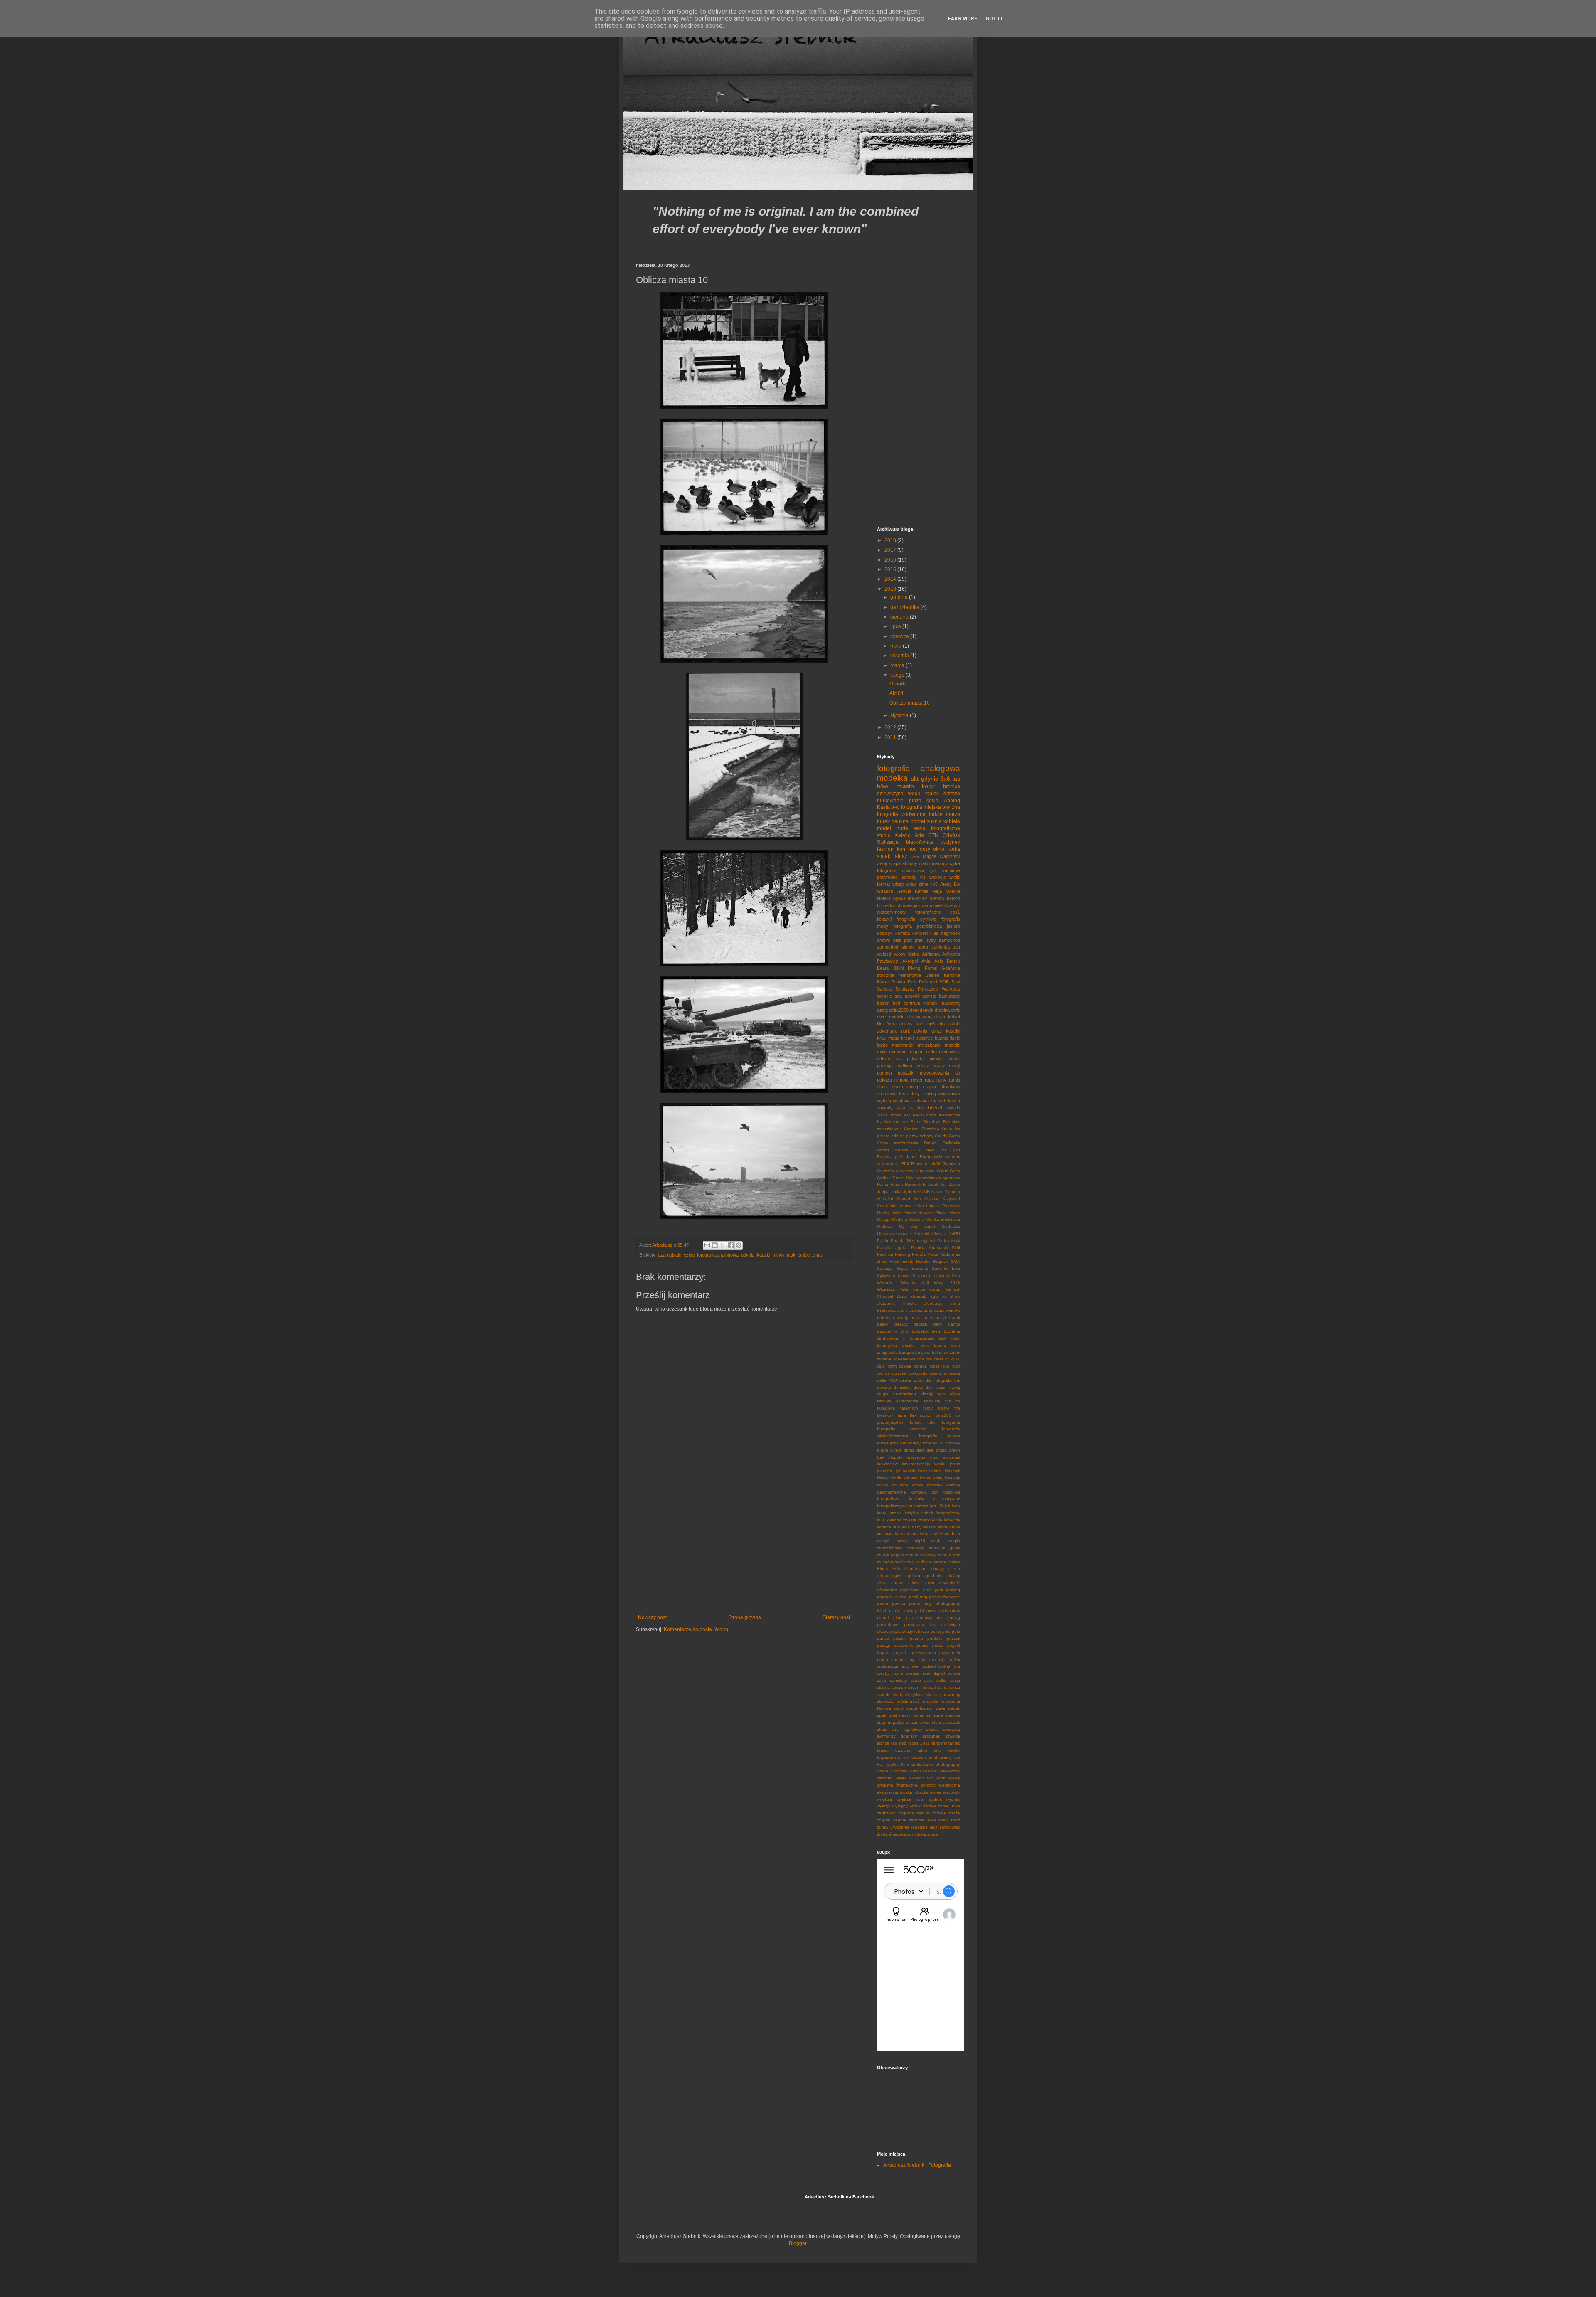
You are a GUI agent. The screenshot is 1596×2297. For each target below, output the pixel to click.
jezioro (953, 926)
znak (943, 1820)
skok (882, 1087)
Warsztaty (950, 856)
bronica (952, 786)
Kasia (883, 807)
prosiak (900, 1653)
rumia (954, 1080)
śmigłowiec (950, 1827)
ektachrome (907, 1401)
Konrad (903, 1199)
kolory (883, 1485)
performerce (949, 1597)
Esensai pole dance (897, 1157)
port (908, 940)
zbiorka (939, 1813)
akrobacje (933, 1303)
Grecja (904, 891)
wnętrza (884, 1799)
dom (914, 1010)
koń (901, 849)
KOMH (924, 1192)
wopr (920, 1799)
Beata (883, 968)
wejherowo (949, 1094)
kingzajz (952, 1471)
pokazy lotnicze (914, 1631)
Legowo (905, 1206)
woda (914, 794)
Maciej (883, 1213)
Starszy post (836, 1617)
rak (922, 1660)
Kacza (937, 1192)
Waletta (953, 1275)
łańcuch (936, 1108)
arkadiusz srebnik (926, 898)
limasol (930, 1527)
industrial (952, 1457)
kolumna (900, 1485)
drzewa (952, 794)
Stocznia (920, 1268)
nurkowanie (890, 801)
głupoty (895, 1457)
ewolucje (932, 1401)
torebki (954, 1750)
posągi (883, 1645)
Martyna (900, 1219)
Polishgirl (928, 982)
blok (942, 1338)
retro (905, 1666)
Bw (957, 884)
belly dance (947, 1324)
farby (928, 1408)
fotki (931, 1422)
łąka (934, 1827)
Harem (897, 1184)
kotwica (921, 1506)
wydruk (935, 1799)
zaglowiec (886, 1813)
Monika (953, 891)
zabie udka (949, 1806)
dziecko (952, 905)
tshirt (933, 1757)
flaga (901, 1415)
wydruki (953, 1799)
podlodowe (888, 1625)
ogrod (929, 1576)
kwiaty (924, 1520)
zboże (954, 1813)
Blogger (798, 2243)
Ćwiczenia (900, 1827)
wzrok (915, 1806)
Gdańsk (951, 835)
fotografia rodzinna (902, 1429)
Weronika (886, 1283)
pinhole (936, 1059)
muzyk (883, 1555)
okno (939, 849)
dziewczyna (890, 794)
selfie (941, 1680)
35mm (895, 1115)
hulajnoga (916, 1457)
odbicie (884, 1059)
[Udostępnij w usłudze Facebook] (731, 1245)
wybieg (884, 1101)
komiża (903, 933)
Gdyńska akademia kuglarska (906, 1171)
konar (936, 1031)
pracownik (903, 1645)
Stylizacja (888, 842)
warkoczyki (950, 1771)
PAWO (954, 1234)
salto (882, 1680)
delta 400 (887, 1380)
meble (937, 1534)
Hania (883, 1184)
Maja (937, 891)
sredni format (911, 1715)
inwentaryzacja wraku (924, 1464)
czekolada (918, 1373)
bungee (906, 1352)
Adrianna (931, 954)
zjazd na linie (910, 1108)
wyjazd (884, 954)
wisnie (936, 1792)
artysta (929, 996)
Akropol (910, 961)
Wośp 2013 (947, 1283)
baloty (902, 1317)
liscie (955, 1038)
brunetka (886, 905)
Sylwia (899, 898)
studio (884, 835)
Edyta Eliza (935, 1150)
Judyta (883, 1192)
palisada (915, 1059)
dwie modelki (891, 1017)
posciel (953, 1638)
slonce (908, 947)
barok (955, 1317)
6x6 (945, 779)
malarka (892, 1534)
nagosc (898, 1555)
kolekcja (952, 1478)
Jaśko (954, 1184)
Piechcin (885, 1254)
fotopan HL (934, 1443)
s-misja (913, 1673)
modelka (892, 778)
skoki (897, 1087)
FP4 (905, 1164)
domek (927, 1010)
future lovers (889, 1450)
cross (935, 1366)
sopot (899, 1708)
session (899, 1687)
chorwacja (907, 905)
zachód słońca (945, 1101)
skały (898, 1694)
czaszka (899, 1373)
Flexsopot (920, 1164)
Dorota (883, 1150)
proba (938, 1645)
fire (957, 1408)
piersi (931, 1611)
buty (919, 1352)
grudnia (900, 597)
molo (882, 1052)
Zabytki (884, 863)
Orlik (926, 1234)
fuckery (953, 1443)
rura (956, 1666)
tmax (904, 1094)
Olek (916, 1234)
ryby (931, 940)
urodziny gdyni (906, 1771)
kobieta (952, 821)
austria (916, 1310)
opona (897, 1583)
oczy (925, 849)
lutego (898, 675)
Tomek (938, 1275)
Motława (885, 1226)
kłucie (937, 1520)
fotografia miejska (921, 807)
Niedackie (951, 1226)
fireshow (885, 1415)
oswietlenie (949, 1583)
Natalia (884, 898)
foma (892, 1024)
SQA (956, 1261)
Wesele (884, 996)
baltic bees (922, 1317)
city (929, 1359)
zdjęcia (884, 1820)
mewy (778, 1255)
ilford (934, 1457)
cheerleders (904, 1359)
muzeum (898, 1052)
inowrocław (887, 1464)
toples (932, 794)
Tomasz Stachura (914, 1275)
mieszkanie (929, 1045)
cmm (892, 1366)
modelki (952, 1045)
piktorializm (950, 1611)
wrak (911, 884)
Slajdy (902, 1268)
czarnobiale (670, 1255)
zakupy (923, 1813)
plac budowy (919, 1618)
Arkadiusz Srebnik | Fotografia (917, 2165)
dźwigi (927, 1394)
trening (929, 1094)
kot (909, 1506)
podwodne (887, 877)
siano (942, 1687)
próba (883, 1660)
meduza (952, 1534)
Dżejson (901, 1150)
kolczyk (885, 933)
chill (921, 1359)
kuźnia (941, 1038)
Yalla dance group (920, 1289)
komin (917, 1485)
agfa (935, 1296)
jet (898, 1471)
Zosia (902, 1296)
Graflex (884, 1178)
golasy (906, 1024)
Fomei (931, 968)
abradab (918, 1296)
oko (940, 1576)
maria (906, 1534)
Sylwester (886, 1275)
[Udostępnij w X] (723, 1245)
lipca (896, 626)
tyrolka (892, 1764)
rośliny (944, 1666)
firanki (944, 1408)
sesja (932, 801)
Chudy (941, 1136)
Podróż (919, 1254)
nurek (883, 821)
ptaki (792, 1255)
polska (899, 1638)
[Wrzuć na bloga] (715, 1245)
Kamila (921, 891)
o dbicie (924, 1562)
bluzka (909, 1345)
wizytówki (951, 1792)
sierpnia (900, 617)
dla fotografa (939, 1380)
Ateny (946, 884)
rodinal (929, 1666)
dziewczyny (919, 1017)
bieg (936, 1331)
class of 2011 (947, 1359)
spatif (882, 1715)
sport (923, 947)
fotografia (951, 1422)
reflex (955, 1660)
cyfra (955, 863)
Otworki (898, 684)
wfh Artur (936, 1778)
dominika (902, 1387)
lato (897, 1527)
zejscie (900, 1820)
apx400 (912, 996)
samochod (949, 940)
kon (935, 1492)
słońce (883, 1743)
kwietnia (900, 656)
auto (928, 1310)
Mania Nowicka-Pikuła (926, 1213)
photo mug (921, 1603)
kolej (938, 1478)
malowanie (903, 1045)
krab (956, 1506)
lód (880, 1534)
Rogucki (941, 1261)
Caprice (911, 1129)
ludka (955, 1527)
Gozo (955, 1171)
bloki (956, 1338)
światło (953, 1108)
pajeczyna (910, 1590)
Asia (939, 961)
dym (930, 1387)
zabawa (921, 1101)
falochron (909, 1408)
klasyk (883, 1478)
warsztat (885, 1778)
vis (923, 877)
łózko (914, 954)
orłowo (884, 940)
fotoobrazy (910, 1443)
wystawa (902, 1101)
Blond (916, 1122)
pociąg (954, 1618)
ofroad (883, 1576)
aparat (900, 863)
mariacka (921, 1534)
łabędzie (920, 1827)
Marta (883, 982)
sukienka (941, 947)
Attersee (901, 1122)
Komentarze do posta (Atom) (696, 1629)
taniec (954, 1743)
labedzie (952, 1520)
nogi (899, 1562)
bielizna (951, 807)
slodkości (886, 1701)
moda (936, 1541)
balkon (953, 898)
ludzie (936, 814)
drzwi (918, 1387)
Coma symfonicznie (898, 1143)
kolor (928, 786)
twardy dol (950, 1757)
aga (898, 996)
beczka (920, 1324)
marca (898, 665)
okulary (953, 1576)
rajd (912, 1660)
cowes (905, 1366)
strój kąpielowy (907, 1729)
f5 (958, 1401)
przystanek (950, 1653)
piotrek (883, 1618)
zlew (931, 1820)
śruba (882, 1834)
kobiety (910, 1478)
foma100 (943, 1415)
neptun (945, 1555)
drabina (942, 1010)
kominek (935, 1485)
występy (900, 1806)
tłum (905, 1764)
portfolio (935, 1638)
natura (912, 1555)
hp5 (931, 1024)
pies (897, 940)
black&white (920, 842)
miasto (905, 786)
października (905, 607)
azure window (947, 1310)
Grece (898, 1178)
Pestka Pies (904, 982)
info (941, 1024)
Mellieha (916, 1219)
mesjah (884, 1541)
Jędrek (910, 1192)
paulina (900, 821)
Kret (917, 1199)
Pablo (883, 1241)
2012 (891, 727)
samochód (888, 947)
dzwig (955, 1387)
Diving (914, 968)
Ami (888, 1122)
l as (934, 933)
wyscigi (884, 1806)
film (880, 1024)
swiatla (932, 1729)
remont (901, 1080)
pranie (922, 1645)
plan (940, 1618)
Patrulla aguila (892, 1248)
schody (909, 877)
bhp (904, 1331)
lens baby (912, 1527)
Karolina (952, 975)
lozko (882, 1045)
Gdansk (885, 891)
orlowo (914, 1583)
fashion (885, 849)
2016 (891, 560)
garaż (909, 1450)
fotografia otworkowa (900, 870)
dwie (956, 1010)
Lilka (920, 1206)
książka (912, 1513)
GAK (936, 1164)
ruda (929, 1080)
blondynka (887, 1345)
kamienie (951, 870)
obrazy (937, 1569)
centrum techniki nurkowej (932, 1003)
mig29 (919, 1541)
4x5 (934, 884)
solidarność (908, 1701)
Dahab (930, 1143)
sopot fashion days (926, 1708)
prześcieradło (923, 1653)
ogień (897, 1576)
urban (883, 1771)
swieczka (952, 1729)
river (916, 1666)
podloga (885, 1066)
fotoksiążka (888, 1443)
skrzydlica (914, 1694)
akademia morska (897, 1303)
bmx (925, 1345)
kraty (882, 1513)
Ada (919, 835)
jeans (955, 1464)
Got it (994, 19)
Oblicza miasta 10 (910, 703)
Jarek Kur (937, 1184)
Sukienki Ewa (946, 1268)
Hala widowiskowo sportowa (933, 1178)
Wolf (925, 1283)
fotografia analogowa (718, 1255)
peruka (899, 1603)
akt (915, 779)
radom (898, 1660)
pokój (936, 1631)
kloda (896, 1478)
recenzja (937, 1660)
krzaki (907, 1038)
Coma (954, 1136)
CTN (933, 835)
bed (897, 1003)
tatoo (922, 1750)
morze (953, 814)
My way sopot (917, 1226)
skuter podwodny (943, 1694)
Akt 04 (897, 693)
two (880, 1764)
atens (902, 1310)
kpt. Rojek (940, 1506)
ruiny (941, 1080)
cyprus (883, 1373)
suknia (934, 821)
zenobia (917, 1820)
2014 (891, 579)
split (893, 1715)
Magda (930, 856)
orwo (930, 1583)
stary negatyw (890, 1722)
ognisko (913, 1576)
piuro (898, 1618)
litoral (943, 1527)
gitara (941, 1450)
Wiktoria (908, 1283)
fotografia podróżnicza (917, 926)
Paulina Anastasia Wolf (936, 1248)
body (912, 863)
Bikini (898, 968)
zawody (885, 1108)
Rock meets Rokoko (910, 1261)
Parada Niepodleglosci (913, 1241)
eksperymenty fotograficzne (909, 912)
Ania (926, 961)
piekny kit (914, 1611)
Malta (897, 1213)
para (927, 1590)
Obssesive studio (893, 1234)
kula (881, 1520)
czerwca (900, 636)
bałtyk (883, 1324)
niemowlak (949, 1052)
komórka (919, 1492)
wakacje (938, 877)
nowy (909, 1562)
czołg (689, 1255)
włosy (900, 954)
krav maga (888, 1038)
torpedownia (889, 1757)
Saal (956, 982)
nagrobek (951, 933)
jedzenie (885, 1471)
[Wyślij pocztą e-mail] (707, 1245)
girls (930, 1450)
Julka (897, 1192)
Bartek (953, 961)
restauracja (888, 1666)
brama (940, 1345)
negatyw (928, 1555)
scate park (922, 1680)
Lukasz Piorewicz (943, 1206)
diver (919, 1380)
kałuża (936, 1471)
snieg (804, 1255)
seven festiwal (921, 1687)
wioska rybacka (914, 1792)
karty (922, 1471)
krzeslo (895, 1513)
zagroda (906, 1813)
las (956, 779)
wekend (917, 1778)
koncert (920, 933)
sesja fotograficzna (937, 828)
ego (941, 1394)
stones (938, 1722)
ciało (924, 863)
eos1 (955, 912)
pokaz (923, 1066)
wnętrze (904, 1799)
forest (915, 1422)
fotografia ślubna (940, 1436)
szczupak (931, 1736)
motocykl (916, 1548)
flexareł (884, 919)
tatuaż (900, 856)
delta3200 (899, 1010)
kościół (953, 1031)
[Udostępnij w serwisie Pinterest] (739, 1245)
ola (899, 1059)
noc (912, 849)
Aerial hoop (924, 1115)
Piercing (903, 1254)
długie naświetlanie (897, 1394)
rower (917, 1080)
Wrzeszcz (886, 1289)
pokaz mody (946, 1066)
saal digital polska (941, 1673)
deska (905, 1380)
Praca (933, 1254)
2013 (891, 589)
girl (933, 870)
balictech (885, 1317)
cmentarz (939, 863)
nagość (916, 1052)
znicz (955, 1820)
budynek (950, 842)
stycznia (900, 715)
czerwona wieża (945, 1373)
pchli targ (918, 1597)
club (881, 1366)
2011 (891, 737)
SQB (944, 982)
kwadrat (894, 1520)
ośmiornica (887, 1590)
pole (946, 1631)
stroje (882, 1729)
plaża (915, 801)
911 (907, 1115)
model (884, 828)
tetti (937, 1750)
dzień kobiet (947, 1017)
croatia (920, 1366)
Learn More (961, 19)
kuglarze (924, 1038)
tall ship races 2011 (910, 1743)
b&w (883, 786)
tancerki (939, 1743)
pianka (895, 1611)
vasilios (930, 1771)
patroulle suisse (892, 1597)
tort (906, 1757)
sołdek (954, 1708)
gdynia (748, 1255)
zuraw (883, 1827)
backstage (949, 996)
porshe (916, 1638)
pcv (932, 1597)
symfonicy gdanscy (897, 1736)
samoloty (898, 1680)
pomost (884, 1073)
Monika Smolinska (943, 1219)
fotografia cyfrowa (916, 919)
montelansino (890, 1548)
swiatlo (903, 835)
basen (883, 1003)
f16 (948, 1401)
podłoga (904, 1066)
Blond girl (932, 1122)
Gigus (942, 1171)
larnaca (884, 1527)
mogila (954, 1541)
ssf (929, 1715)
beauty (901, 1324)
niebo (931, 1052)
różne (898, 1673)
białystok (920, 1331)
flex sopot (920, 1415)
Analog (952, 801)
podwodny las (920, 1625)
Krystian (932, 1199)
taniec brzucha (894, 1750)
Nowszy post (652, 1617)
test (956, 947)
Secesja (885, 1268)
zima (817, 1255)
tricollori (919, 1757)
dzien (942, 1387)
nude (902, 828)
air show (951, 1296)
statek (884, 856)
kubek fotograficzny (941, 1513)
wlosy (898, 884)
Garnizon (951, 1164)
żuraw (933, 1834)
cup (946, 1366)
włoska (930, 1806)
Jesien (933, 975)
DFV (915, 856)
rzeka (954, 849)
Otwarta (939, 1234)
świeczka (898, 1834)
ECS (916, 1150)
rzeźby (883, 1673)
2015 (891, 569)
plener (954, 1059)
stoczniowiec (918, 1722)
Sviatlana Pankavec (916, 989)
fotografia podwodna (901, 814)
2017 (891, 550)
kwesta (910, 1520)
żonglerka (917, 1834)
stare (938, 1715)
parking (953, 1590)
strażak (953, 1722)
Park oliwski (949, 1241)
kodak (926, 1478)
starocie (953, 1715)
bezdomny (887, 1331)
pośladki (906, 1073)
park (939, 1590)
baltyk (941, 1317)
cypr (956, 1366)
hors (920, 1024)
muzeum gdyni (945, 1548)
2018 (891, 540)
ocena (954, 1569)
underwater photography (936, 1764)
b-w (895, 807)
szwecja (953, 1736)
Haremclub (915, 1184)
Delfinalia (951, 1143)
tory (916, 1094)
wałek (901, 1778)
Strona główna (745, 1617)
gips (920, 1450)
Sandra (884, 989)
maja (897, 646)
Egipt (955, 1150)
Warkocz (951, 989)
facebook (886, 1408)
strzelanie (950, 1087)
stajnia (930, 1087)
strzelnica (887, 1094)
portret (918, 821)
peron (883, 1603)
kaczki (764, 1255)
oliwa (882, 1583)
